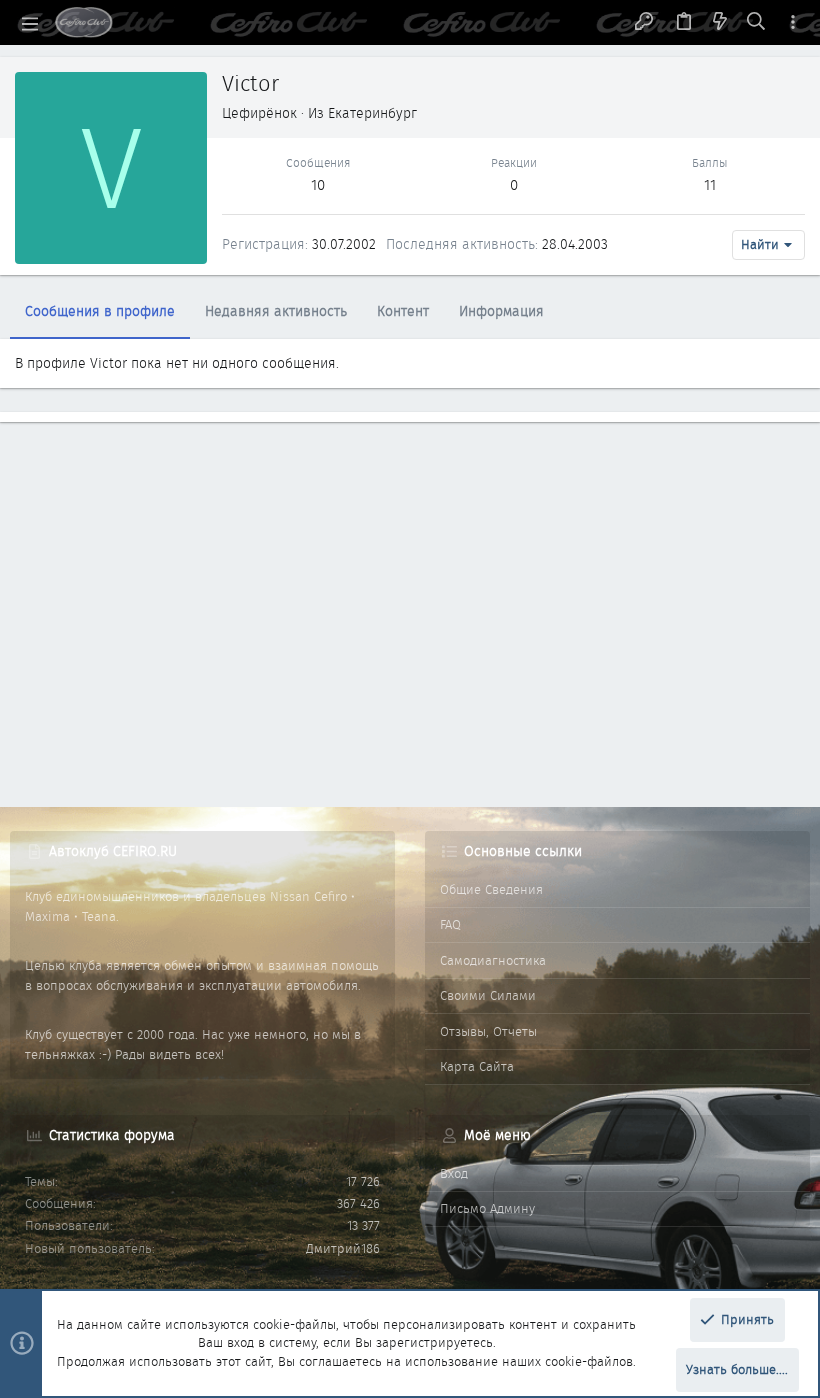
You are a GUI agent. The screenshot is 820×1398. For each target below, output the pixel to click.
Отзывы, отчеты (488, 1031)
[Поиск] (756, 23)
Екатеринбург (372, 113)
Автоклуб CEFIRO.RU (113, 851)
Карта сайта (477, 1066)
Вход (454, 1173)
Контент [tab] (403, 311)
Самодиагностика (493, 960)
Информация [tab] (501, 311)
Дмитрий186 (343, 1248)
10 (318, 185)
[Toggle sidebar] (793, 22)
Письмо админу (487, 1208)
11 (710, 185)
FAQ (450, 924)
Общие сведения (491, 889)
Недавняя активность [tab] (276, 311)
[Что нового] (720, 23)
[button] (30, 23)
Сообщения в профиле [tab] (100, 311)
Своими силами (488, 995)
